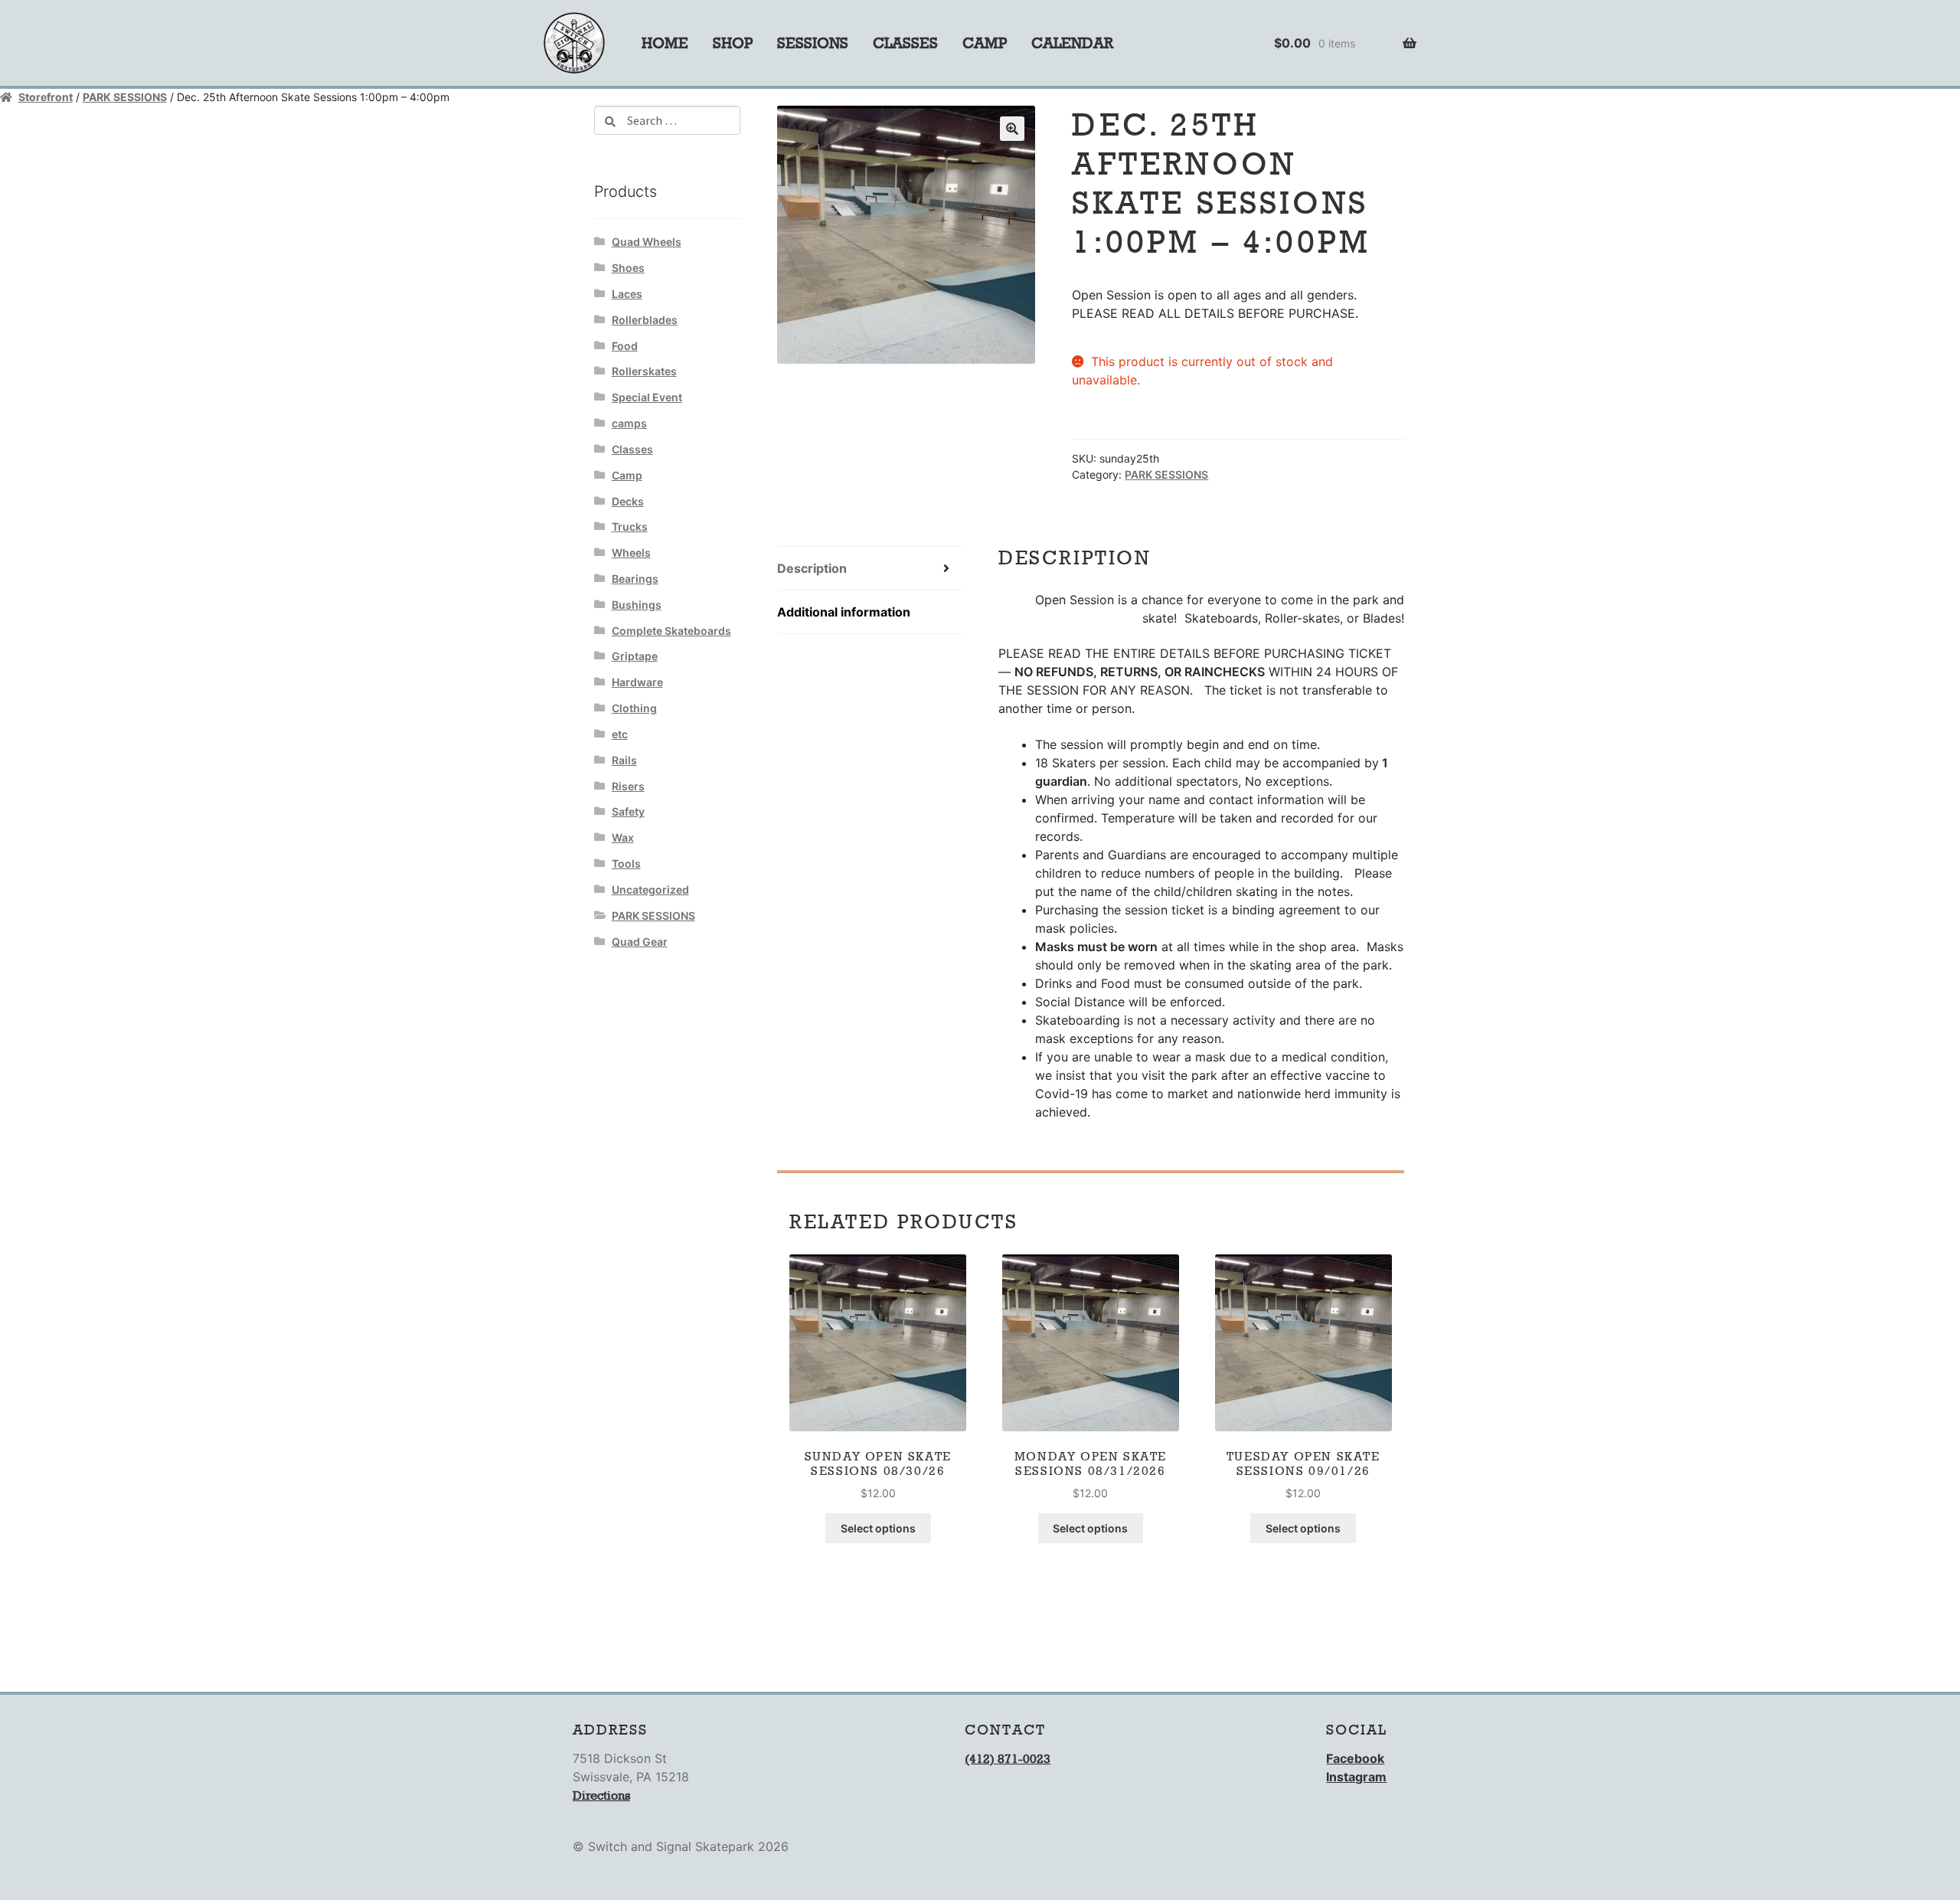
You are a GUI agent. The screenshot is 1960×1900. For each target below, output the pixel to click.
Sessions (813, 43)
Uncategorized (650, 890)
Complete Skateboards (671, 631)
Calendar (1072, 43)
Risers (628, 786)
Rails (624, 760)
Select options (878, 1528)
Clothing (634, 708)
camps (629, 423)
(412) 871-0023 (1008, 1759)
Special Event (647, 397)
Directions (601, 1795)
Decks (628, 501)
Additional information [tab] (844, 612)
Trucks (630, 527)
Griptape (635, 656)
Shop (733, 43)
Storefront (46, 97)
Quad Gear (640, 942)
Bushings (637, 605)
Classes (905, 43)
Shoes (628, 268)
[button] (1012, 129)
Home (665, 43)
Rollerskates (644, 371)
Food (625, 346)
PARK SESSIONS (125, 97)
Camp (985, 43)
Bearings (635, 579)
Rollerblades (645, 320)
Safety (628, 811)
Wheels (631, 553)
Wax (623, 837)
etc (620, 734)
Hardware (637, 682)
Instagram (1356, 1777)
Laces (627, 294)
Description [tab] (812, 568)
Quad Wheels (647, 242)
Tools (626, 863)
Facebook (1355, 1758)
